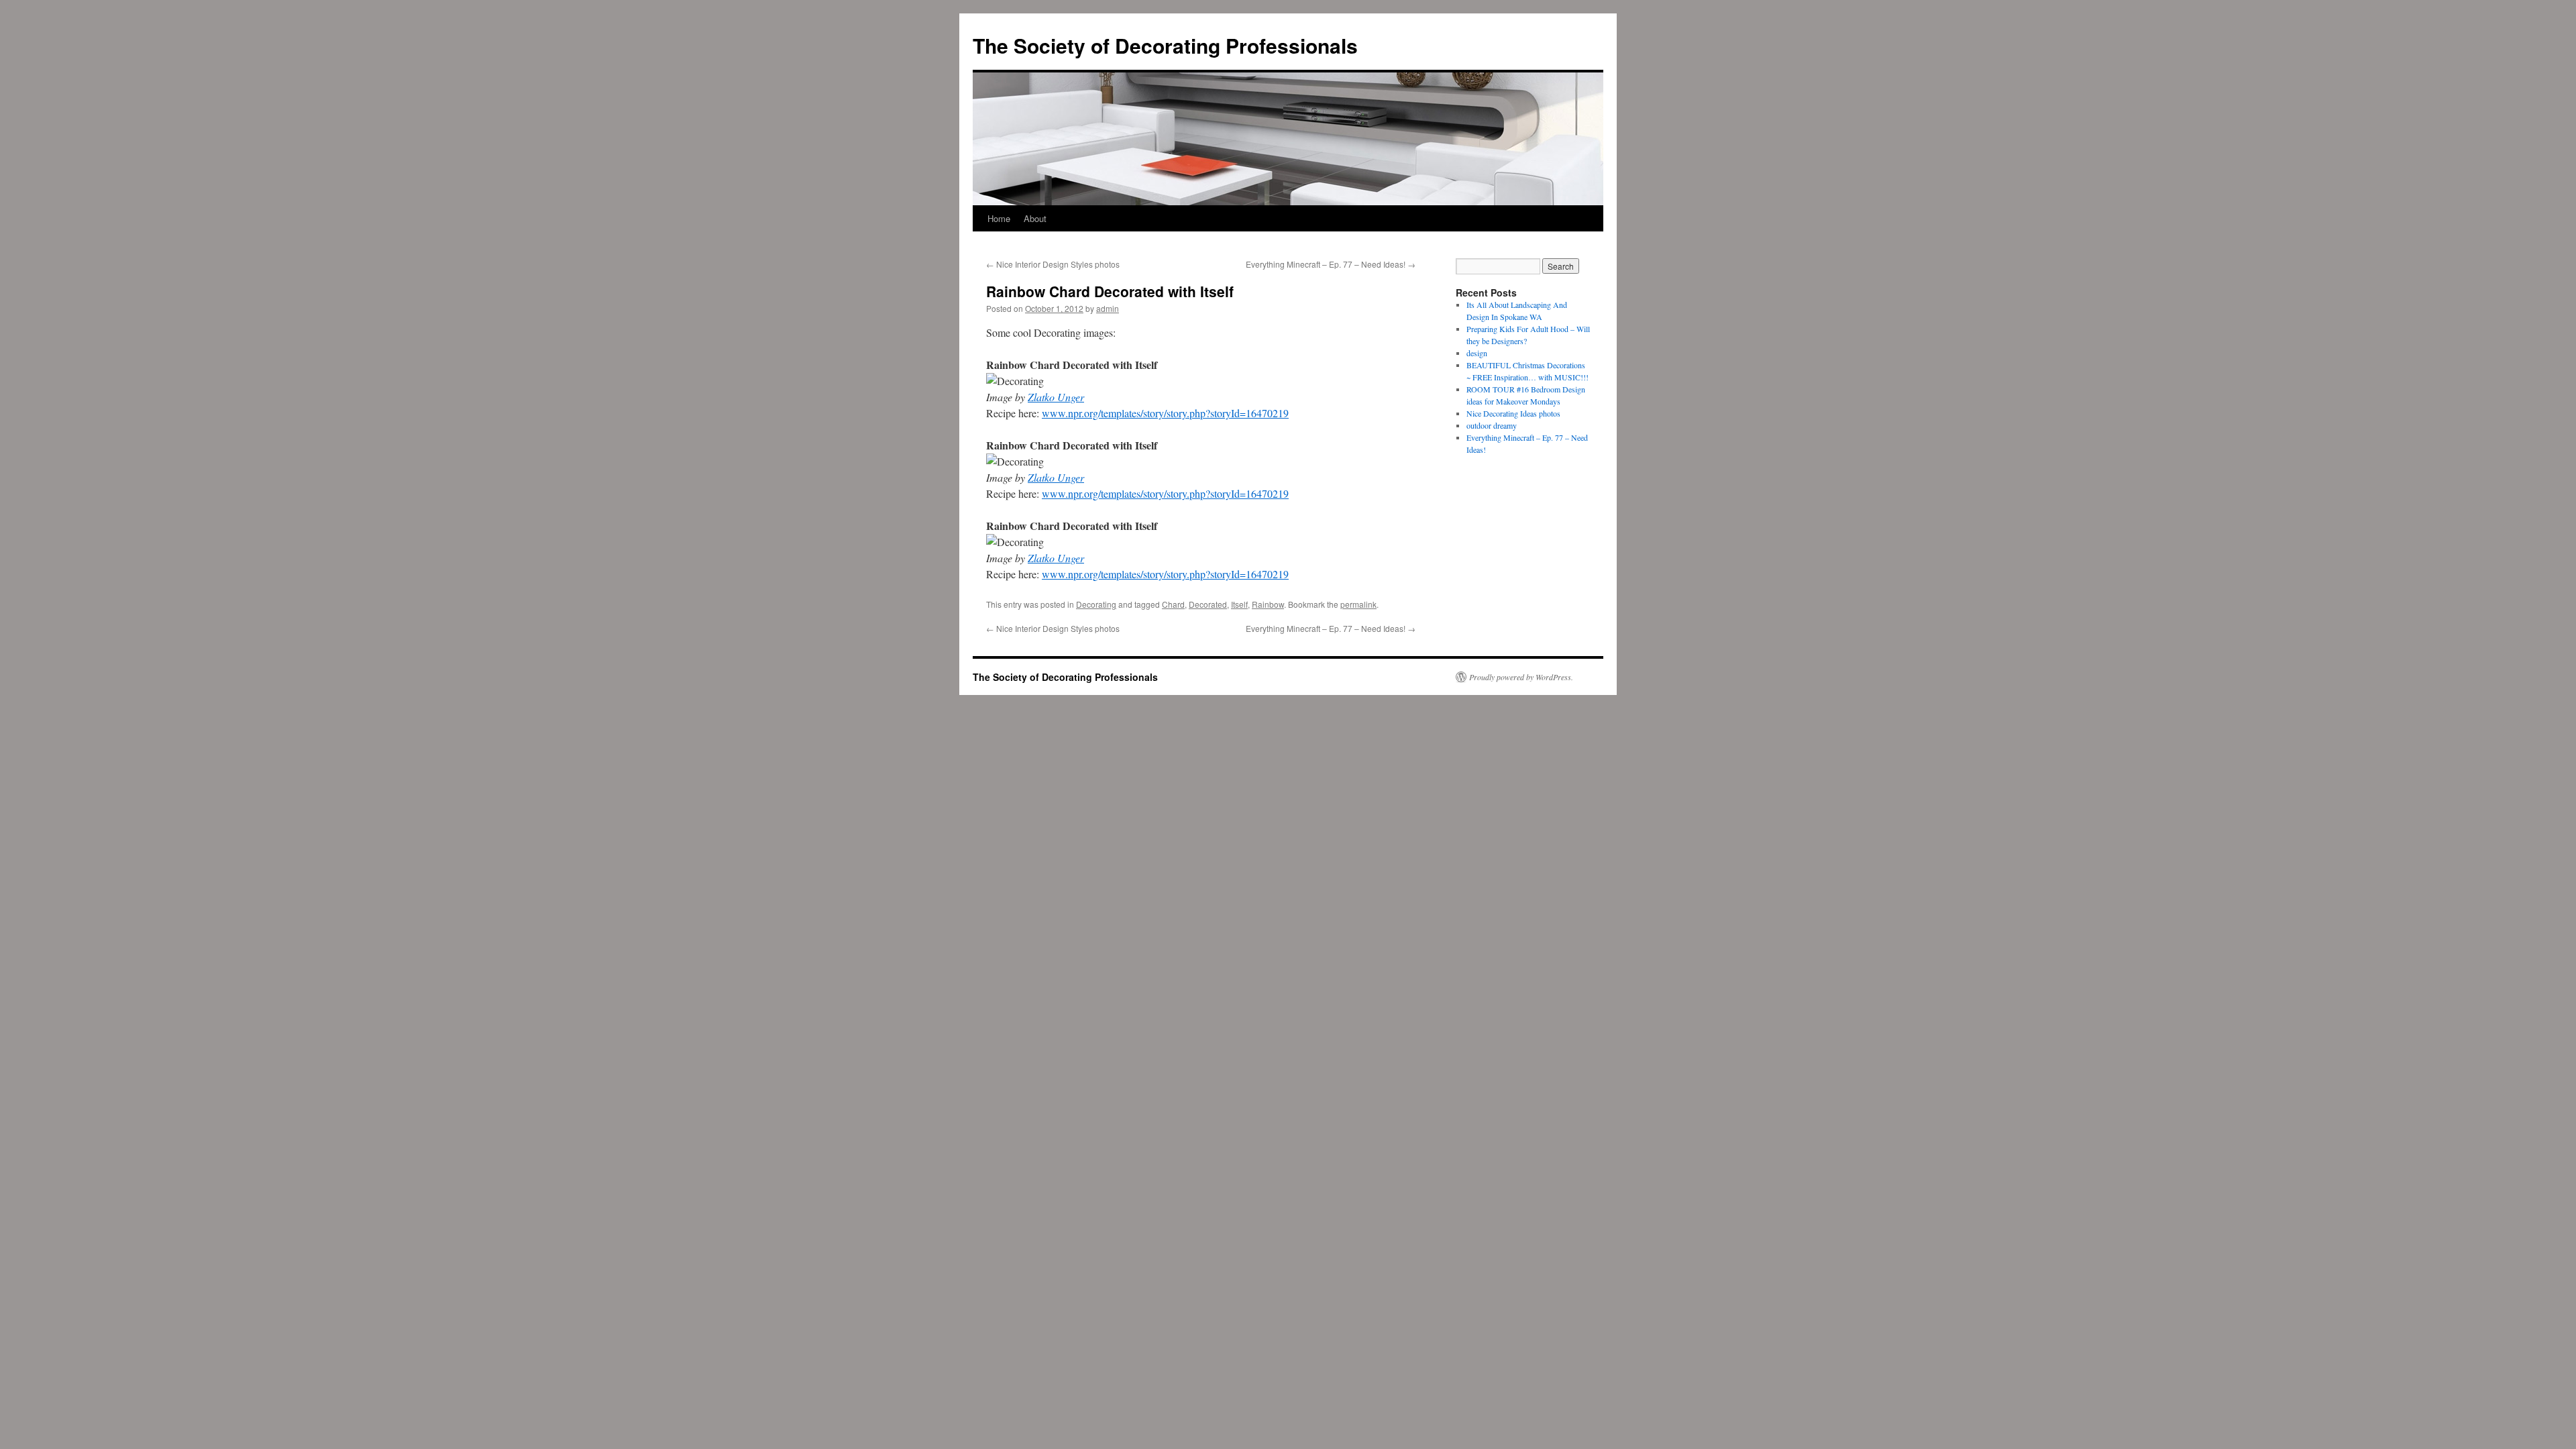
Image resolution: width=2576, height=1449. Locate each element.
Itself (1239, 604)
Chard (1173, 604)
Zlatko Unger (1056, 397)
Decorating (1096, 604)
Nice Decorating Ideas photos (1513, 413)
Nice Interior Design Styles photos (1053, 264)
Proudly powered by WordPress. (1521, 677)
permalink (1358, 604)
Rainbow (1268, 604)
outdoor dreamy (1492, 425)
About (1035, 218)
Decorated (1208, 604)
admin (1108, 308)
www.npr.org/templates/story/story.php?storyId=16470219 (1165, 413)
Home (999, 218)
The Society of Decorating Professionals (1165, 45)
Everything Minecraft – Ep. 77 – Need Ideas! (1331, 264)
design (1477, 353)
